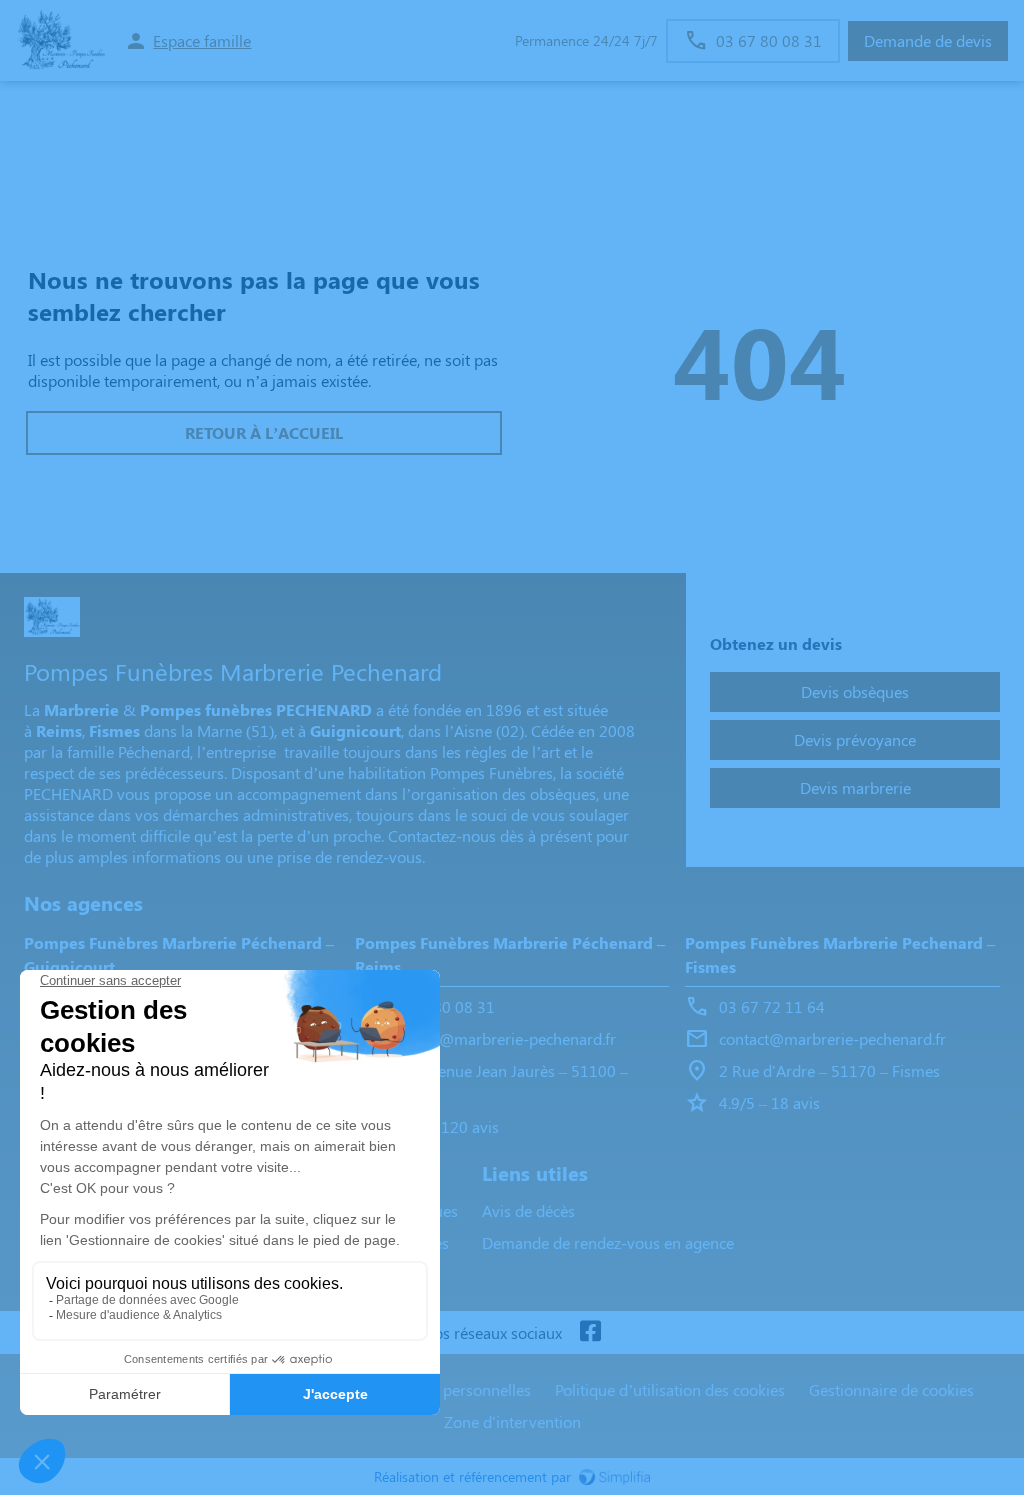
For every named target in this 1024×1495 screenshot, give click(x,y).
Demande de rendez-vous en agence (608, 1242)
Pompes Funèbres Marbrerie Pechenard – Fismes (840, 954)
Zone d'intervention (512, 1421)
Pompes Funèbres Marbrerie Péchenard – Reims (510, 954)
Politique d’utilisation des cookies (670, 1389)
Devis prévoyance (855, 739)
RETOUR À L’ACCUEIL (264, 432)
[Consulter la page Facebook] (590, 1332)
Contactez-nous (442, 835)
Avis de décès (528, 1210)
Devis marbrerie (855, 787)
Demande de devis (928, 40)
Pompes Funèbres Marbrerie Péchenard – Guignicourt (179, 954)
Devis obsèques (855, 691)
